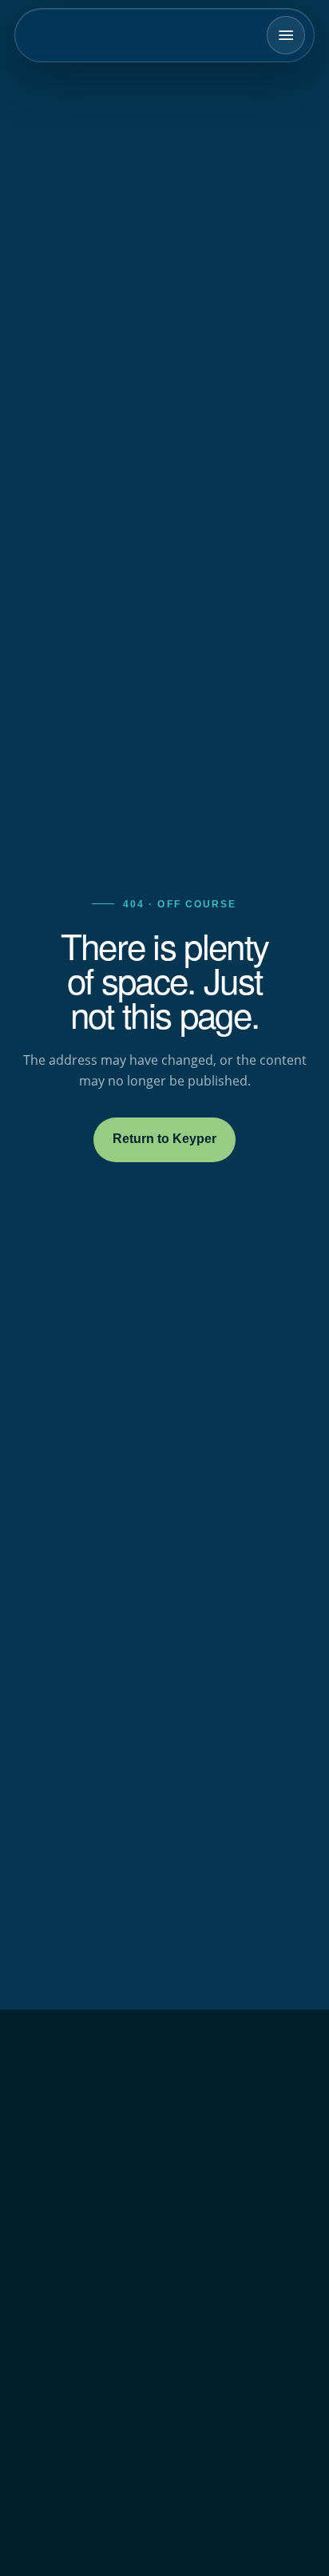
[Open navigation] (286, 35)
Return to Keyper (164, 1139)
